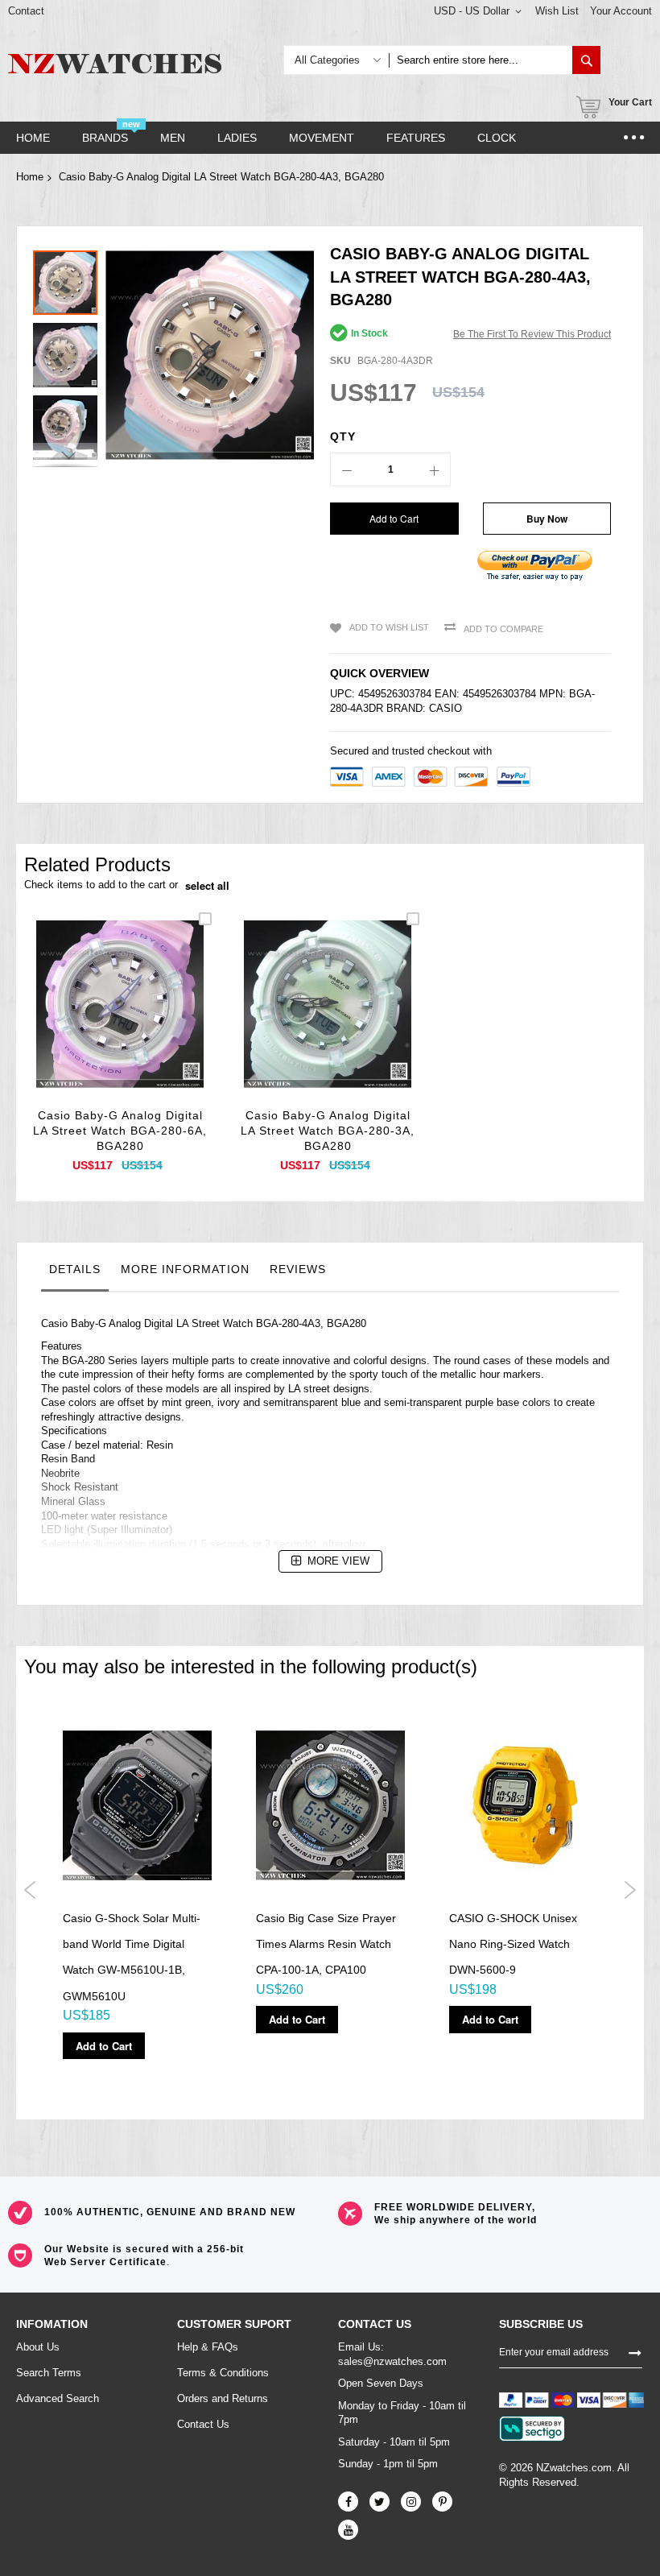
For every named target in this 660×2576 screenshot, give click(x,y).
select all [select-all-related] (207, 886)
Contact (26, 11)
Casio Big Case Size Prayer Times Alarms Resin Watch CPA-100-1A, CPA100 (326, 1944)
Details (75, 1269)
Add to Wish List (389, 627)
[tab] (75, 1273)
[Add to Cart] (82, 1023)
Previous (30, 1890)
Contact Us (203, 2424)
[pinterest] (442, 2502)
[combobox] (481, 60)
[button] (69, 351)
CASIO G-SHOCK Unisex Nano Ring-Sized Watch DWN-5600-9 (513, 1944)
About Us (38, 2347)
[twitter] (379, 2502)
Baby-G (89, 1323)
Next (630, 1890)
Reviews (298, 1269)
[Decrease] (347, 469)
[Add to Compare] (158, 1023)
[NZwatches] (115, 64)
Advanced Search (58, 2398)
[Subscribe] (635, 2351)
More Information (185, 1269)
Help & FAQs (208, 2347)
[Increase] (434, 469)
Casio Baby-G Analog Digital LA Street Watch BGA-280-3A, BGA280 (328, 1131)
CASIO (445, 708)
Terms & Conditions (223, 2373)
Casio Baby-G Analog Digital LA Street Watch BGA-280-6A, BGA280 (120, 1131)
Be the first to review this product (532, 334)
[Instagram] (411, 2502)
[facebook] (348, 2502)
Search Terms (49, 2373)
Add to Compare (503, 629)
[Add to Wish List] (120, 1023)
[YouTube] (348, 2530)
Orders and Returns (223, 2398)
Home (30, 177)
